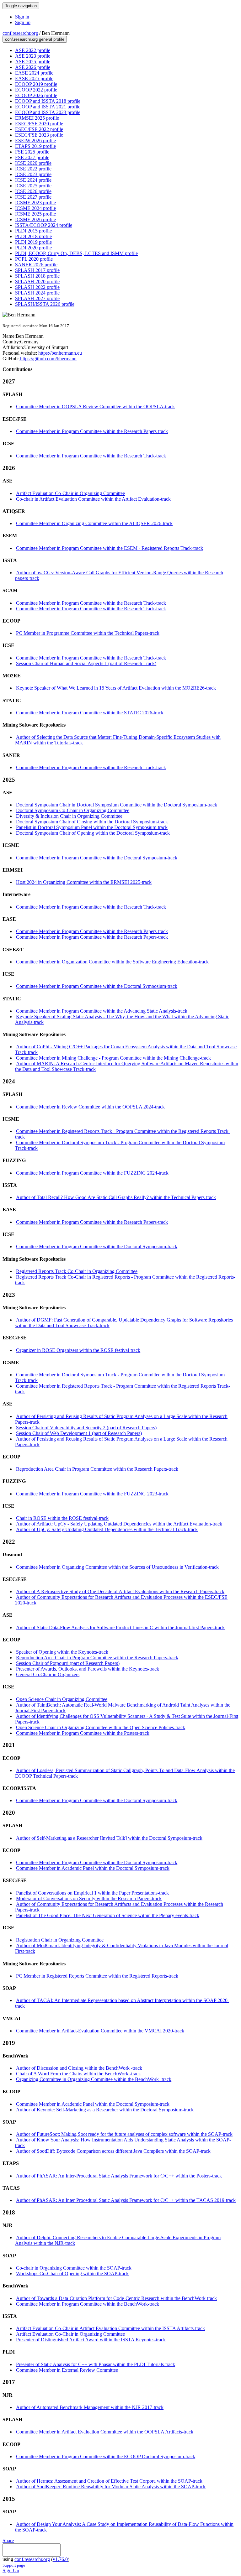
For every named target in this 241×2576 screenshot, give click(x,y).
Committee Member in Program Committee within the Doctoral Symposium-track (97, 858)
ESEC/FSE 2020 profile (39, 124)
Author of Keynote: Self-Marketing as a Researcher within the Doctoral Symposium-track (105, 2110)
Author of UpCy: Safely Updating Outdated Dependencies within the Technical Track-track (107, 1529)
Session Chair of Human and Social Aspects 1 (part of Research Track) (86, 663)
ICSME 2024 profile (35, 208)
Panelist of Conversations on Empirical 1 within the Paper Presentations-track (92, 1893)
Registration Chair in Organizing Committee (60, 1940)
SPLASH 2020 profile (37, 282)
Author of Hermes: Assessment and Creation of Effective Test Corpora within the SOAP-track (109, 2481)
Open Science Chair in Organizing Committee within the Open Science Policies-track (101, 1727)
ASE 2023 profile (33, 56)
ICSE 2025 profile (33, 186)
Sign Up (11, 2571)
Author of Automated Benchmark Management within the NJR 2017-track (90, 2407)
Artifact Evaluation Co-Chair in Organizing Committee (70, 493)
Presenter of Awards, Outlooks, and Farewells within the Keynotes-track (88, 1669)
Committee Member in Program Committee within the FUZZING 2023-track (92, 1494)
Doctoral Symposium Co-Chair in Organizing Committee (73, 810)
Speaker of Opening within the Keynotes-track (62, 1652)
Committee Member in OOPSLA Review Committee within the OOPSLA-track (95, 407)
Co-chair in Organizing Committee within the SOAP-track (74, 2268)
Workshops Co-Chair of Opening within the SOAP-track (72, 2274)
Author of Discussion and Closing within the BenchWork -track (79, 2068)
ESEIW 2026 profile (35, 141)
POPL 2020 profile (34, 259)
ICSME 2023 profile (35, 203)
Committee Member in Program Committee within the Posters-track (83, 1733)
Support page (14, 2565)
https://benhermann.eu (59, 353)
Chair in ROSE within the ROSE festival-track (62, 1518)
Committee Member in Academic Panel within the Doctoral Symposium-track (93, 1868)
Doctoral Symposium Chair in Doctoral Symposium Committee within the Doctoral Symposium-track (117, 805)
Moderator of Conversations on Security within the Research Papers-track (89, 1898)
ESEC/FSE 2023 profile (39, 135)
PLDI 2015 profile (33, 231)
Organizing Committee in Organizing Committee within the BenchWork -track (94, 2079)
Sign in (22, 17)
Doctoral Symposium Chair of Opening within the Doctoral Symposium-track (93, 833)
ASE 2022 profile (33, 50)
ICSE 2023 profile (33, 174)
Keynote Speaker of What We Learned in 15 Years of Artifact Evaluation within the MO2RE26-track (116, 688)
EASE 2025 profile (34, 78)
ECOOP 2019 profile (36, 84)
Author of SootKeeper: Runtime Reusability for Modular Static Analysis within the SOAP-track (111, 2487)
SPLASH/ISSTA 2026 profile (45, 304)
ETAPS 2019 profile (35, 146)
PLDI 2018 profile (33, 236)
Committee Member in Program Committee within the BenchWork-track (88, 2304)
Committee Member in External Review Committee (67, 2370)
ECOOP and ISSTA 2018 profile (48, 101)
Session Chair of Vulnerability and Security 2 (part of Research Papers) (86, 1428)
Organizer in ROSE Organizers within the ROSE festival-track (78, 1350)
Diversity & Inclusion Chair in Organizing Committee (69, 816)
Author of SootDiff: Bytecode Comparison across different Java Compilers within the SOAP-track (113, 2151)
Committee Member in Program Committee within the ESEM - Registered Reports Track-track (110, 548)
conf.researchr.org (20, 33)
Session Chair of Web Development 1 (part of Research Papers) (79, 1433)
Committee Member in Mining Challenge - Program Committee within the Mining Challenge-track (113, 1058)
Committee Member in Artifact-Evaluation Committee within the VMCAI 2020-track (100, 2031)
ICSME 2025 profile (35, 214)
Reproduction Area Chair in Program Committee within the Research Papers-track (97, 1469)
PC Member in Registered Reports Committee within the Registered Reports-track (97, 1976)
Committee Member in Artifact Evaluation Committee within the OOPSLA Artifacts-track (105, 2432)
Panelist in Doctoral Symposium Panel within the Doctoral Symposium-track (92, 827)
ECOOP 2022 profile (36, 90)
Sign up (23, 22)
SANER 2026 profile (36, 265)
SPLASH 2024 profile (37, 293)
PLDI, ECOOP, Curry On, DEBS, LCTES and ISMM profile (76, 253)
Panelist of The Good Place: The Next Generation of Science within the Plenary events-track (108, 1915)
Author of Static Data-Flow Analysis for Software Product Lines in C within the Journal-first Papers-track (120, 1627)
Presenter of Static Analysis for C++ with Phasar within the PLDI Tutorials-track (96, 2364)
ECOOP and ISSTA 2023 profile (48, 112)
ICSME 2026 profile (35, 219)
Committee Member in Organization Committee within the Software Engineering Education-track (112, 962)
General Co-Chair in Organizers (48, 1674)
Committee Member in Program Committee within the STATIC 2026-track (90, 713)
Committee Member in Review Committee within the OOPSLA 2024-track (90, 1107)
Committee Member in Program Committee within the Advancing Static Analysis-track (102, 1011)
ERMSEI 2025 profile (37, 118)
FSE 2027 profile (32, 157)
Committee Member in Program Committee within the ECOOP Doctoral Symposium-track (106, 2456)
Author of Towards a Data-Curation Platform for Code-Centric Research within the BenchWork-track (116, 2298)
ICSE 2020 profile (33, 163)
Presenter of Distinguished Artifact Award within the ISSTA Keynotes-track (91, 2340)
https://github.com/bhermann (48, 359)
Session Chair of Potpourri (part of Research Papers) (68, 1663)
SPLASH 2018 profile (37, 276)
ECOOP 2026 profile (36, 95)
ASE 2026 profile (33, 67)
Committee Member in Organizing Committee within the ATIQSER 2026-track (94, 523)
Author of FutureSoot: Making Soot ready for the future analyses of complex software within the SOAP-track (124, 2134)
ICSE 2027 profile (33, 197)
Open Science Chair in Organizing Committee (62, 1699)
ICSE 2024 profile (33, 180)
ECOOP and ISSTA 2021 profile (48, 107)
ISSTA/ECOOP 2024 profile (44, 225)
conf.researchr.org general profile (35, 39)
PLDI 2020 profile (33, 248)
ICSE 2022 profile (33, 169)
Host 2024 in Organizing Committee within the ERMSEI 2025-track (84, 882)
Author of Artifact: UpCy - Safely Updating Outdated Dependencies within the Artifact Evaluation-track (119, 1524)
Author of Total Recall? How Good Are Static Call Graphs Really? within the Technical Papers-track (116, 1197)
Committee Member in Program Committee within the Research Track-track (91, 456)
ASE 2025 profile (33, 62)
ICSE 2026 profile (33, 191)
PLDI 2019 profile (33, 242)
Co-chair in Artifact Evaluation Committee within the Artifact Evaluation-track (93, 499)
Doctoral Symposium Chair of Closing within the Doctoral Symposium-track (92, 822)
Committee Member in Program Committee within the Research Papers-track (92, 431)
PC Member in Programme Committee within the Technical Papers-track (88, 633)
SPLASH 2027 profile (37, 298)
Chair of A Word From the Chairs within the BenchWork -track (78, 2074)
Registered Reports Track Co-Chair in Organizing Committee (77, 1271)
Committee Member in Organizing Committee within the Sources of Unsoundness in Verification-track (117, 1567)
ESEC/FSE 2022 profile (39, 129)
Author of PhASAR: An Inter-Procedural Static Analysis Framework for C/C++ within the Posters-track (119, 2176)
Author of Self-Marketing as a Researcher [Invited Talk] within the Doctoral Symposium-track (109, 1838)
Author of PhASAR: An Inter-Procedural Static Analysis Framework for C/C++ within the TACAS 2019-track (126, 2200)
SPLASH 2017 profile (37, 270)
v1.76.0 (60, 2559)
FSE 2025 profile (32, 152)
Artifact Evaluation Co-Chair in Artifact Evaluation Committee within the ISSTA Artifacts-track (110, 2328)
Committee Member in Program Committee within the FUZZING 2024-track (92, 1173)
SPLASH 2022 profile (37, 287)
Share (8, 2540)
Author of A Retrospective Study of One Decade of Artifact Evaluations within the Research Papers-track (120, 1591)
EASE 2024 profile (34, 73)
